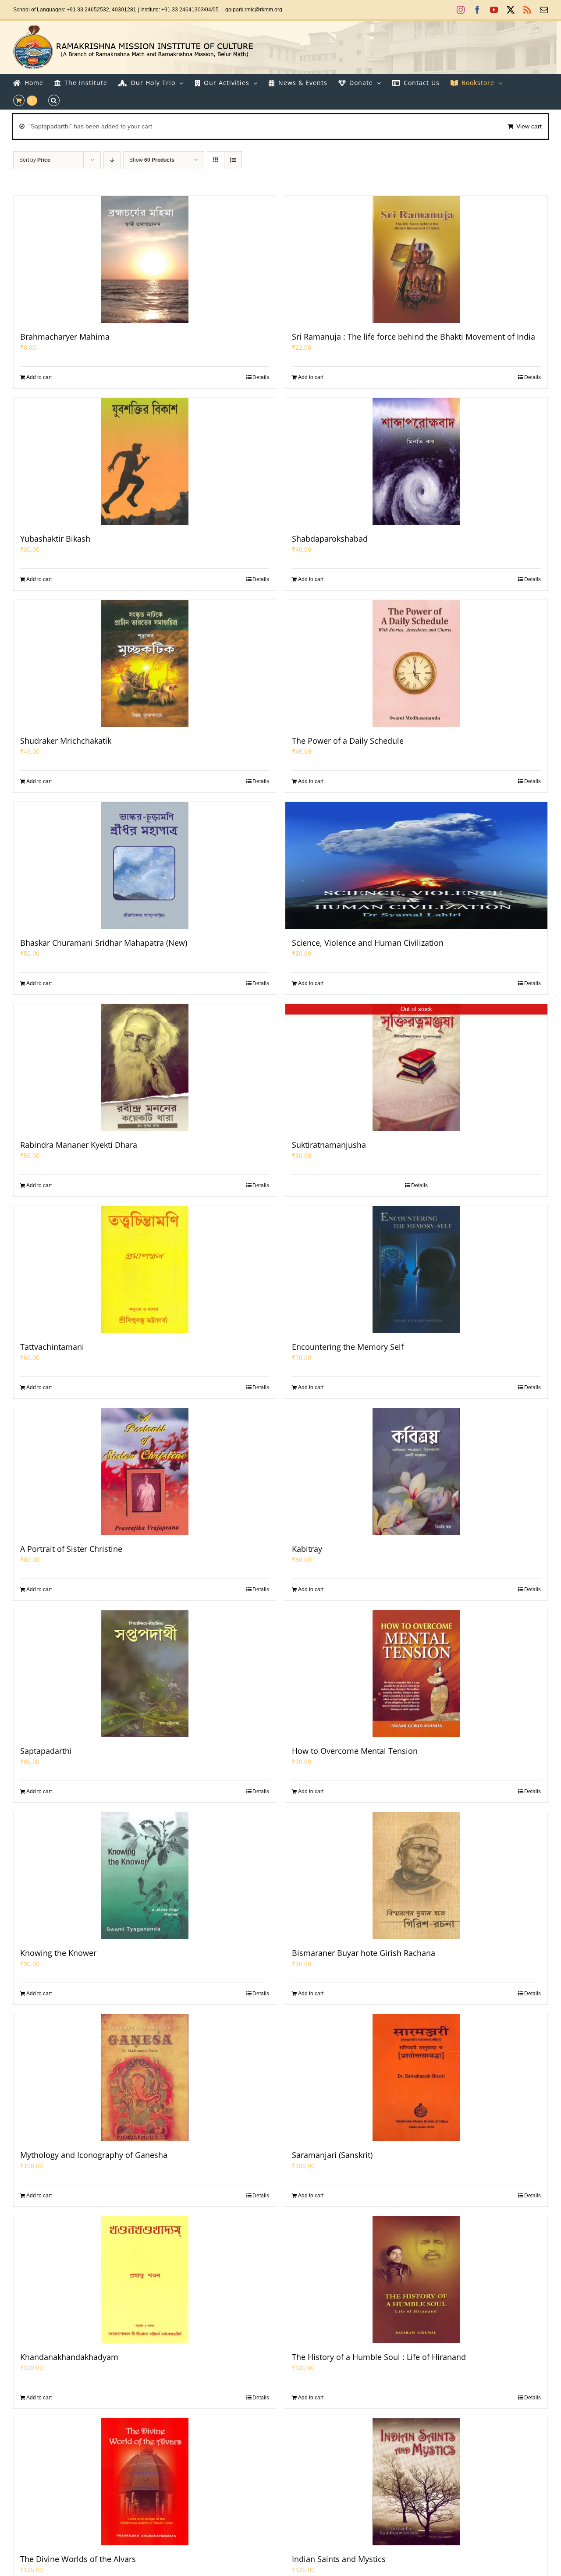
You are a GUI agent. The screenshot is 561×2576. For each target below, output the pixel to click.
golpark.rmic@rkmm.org (254, 10)
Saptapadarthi (46, 1751)
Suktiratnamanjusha (329, 1145)
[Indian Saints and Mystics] (416, 2482)
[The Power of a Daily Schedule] (416, 664)
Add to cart (39, 377)
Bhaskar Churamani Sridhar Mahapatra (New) (104, 943)
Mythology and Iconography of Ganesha (94, 2155)
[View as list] (233, 160)
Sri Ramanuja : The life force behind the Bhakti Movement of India (414, 337)
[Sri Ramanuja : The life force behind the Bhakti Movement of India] (416, 259)
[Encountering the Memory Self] (416, 1270)
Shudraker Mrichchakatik (66, 741)
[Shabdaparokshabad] (416, 461)
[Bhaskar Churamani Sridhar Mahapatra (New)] (145, 866)
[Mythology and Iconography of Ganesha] (145, 2078)
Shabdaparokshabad (330, 539)
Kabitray (307, 1549)
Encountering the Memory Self (348, 1347)
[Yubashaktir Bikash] (145, 461)
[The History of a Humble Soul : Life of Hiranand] (416, 2280)
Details (261, 377)
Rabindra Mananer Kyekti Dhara (79, 1145)
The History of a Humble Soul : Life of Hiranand (379, 2357)
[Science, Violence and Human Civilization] (416, 866)
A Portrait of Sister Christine (71, 1549)
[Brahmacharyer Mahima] (145, 259)
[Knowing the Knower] (145, 1876)
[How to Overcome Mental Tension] (416, 1674)
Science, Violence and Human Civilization (368, 943)
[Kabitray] (416, 1472)
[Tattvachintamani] (145, 1270)
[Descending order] (112, 160)
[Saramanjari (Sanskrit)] (416, 2078)
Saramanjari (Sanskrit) (332, 2155)
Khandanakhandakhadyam (69, 2357)
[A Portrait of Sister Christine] (145, 1472)
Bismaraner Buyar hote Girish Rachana (364, 1953)
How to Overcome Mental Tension (355, 1751)
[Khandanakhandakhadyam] (145, 2280)
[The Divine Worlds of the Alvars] (145, 2482)
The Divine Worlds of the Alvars (78, 2559)
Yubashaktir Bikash (55, 539)
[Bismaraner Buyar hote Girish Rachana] (416, 1876)
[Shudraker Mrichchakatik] (145, 664)
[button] (54, 100)
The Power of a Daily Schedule (348, 741)
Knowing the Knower (58, 1953)
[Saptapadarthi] (145, 1674)
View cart (529, 126)
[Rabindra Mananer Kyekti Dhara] (145, 1068)
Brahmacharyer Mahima (65, 337)
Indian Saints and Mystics (339, 2559)
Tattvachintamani (52, 1347)
